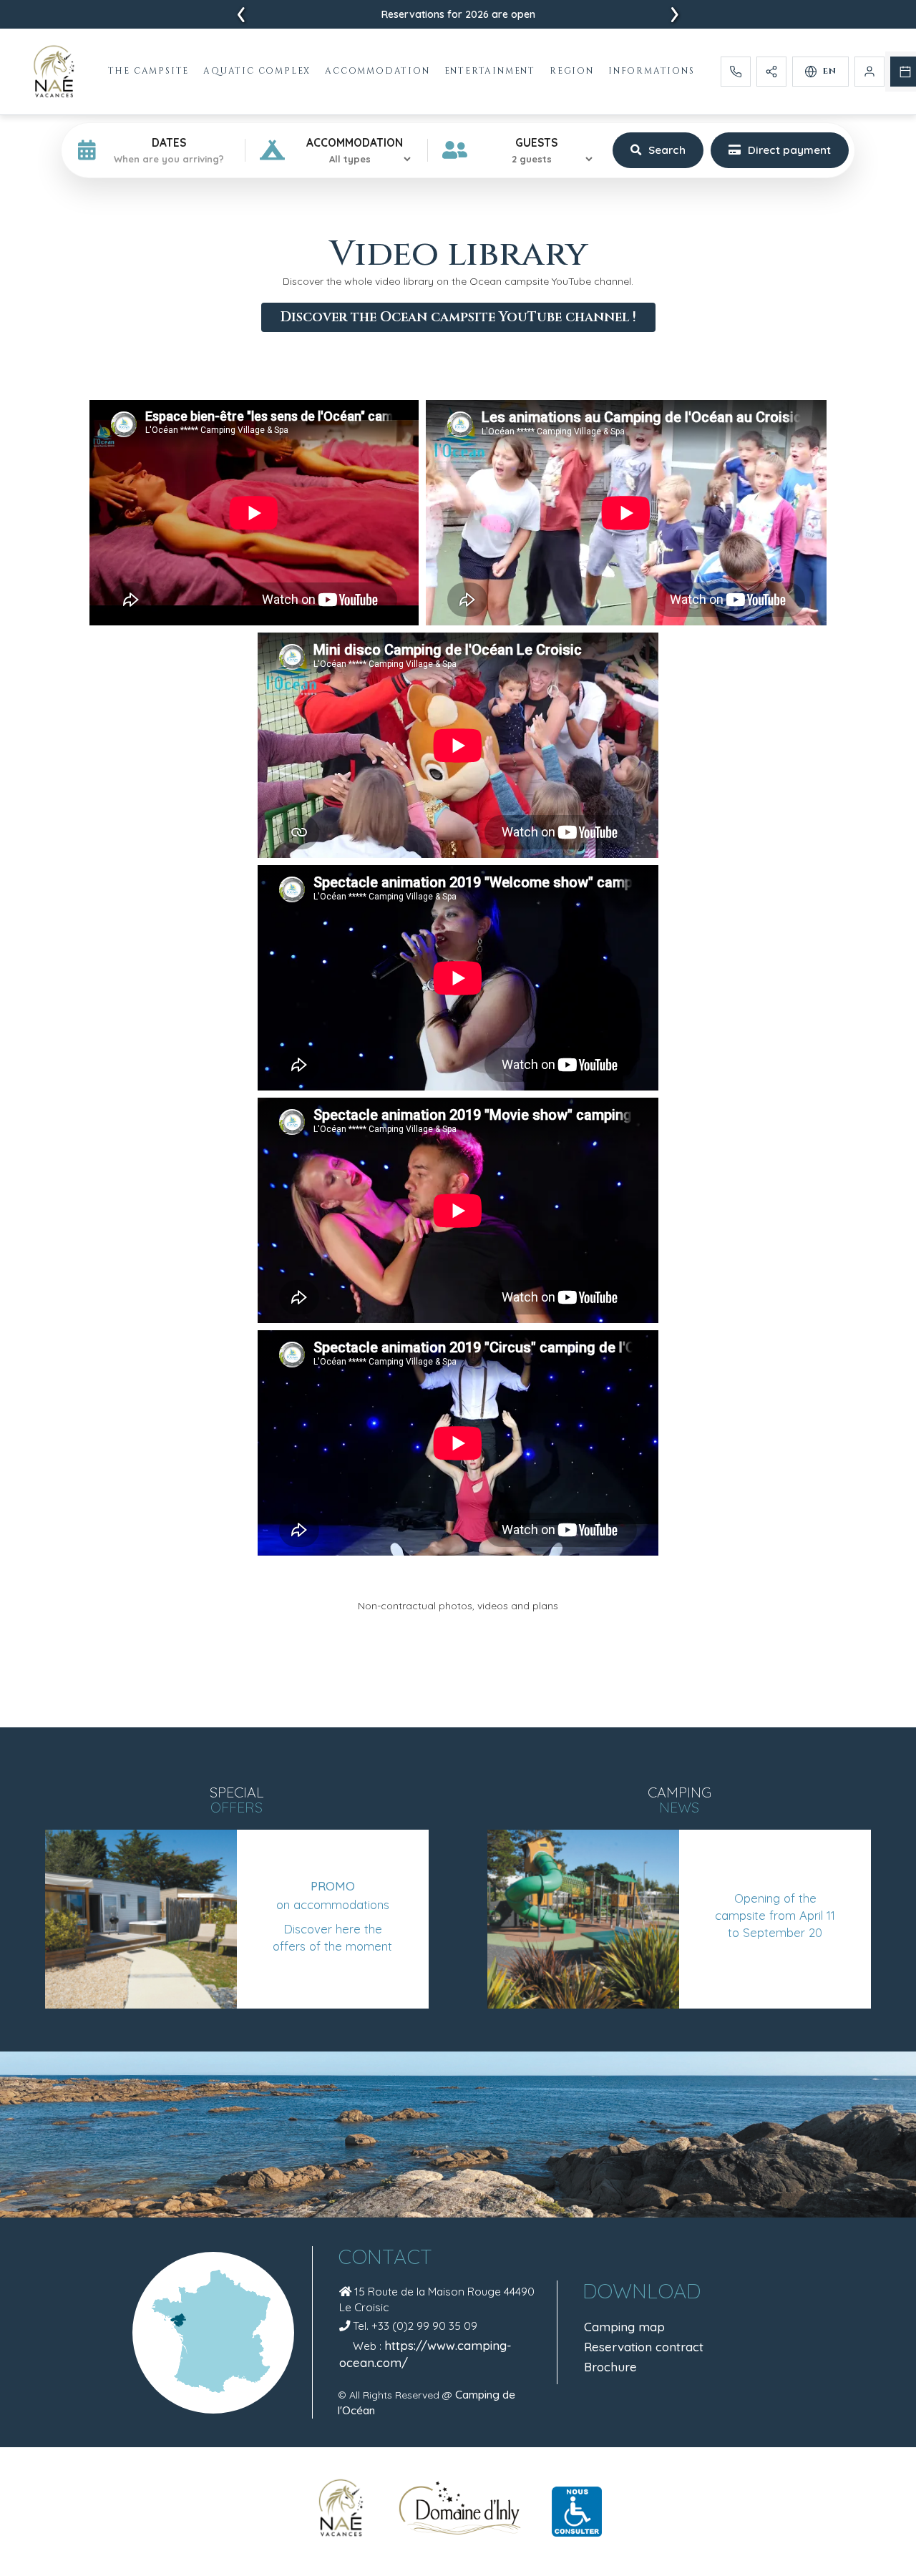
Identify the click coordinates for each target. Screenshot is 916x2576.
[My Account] (869, 72)
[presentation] (241, 15)
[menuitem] (150, 71)
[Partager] (771, 72)
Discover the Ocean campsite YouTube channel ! (458, 317)
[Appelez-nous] (736, 72)
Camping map (624, 2327)
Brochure (610, 2367)
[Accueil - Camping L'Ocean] (54, 72)
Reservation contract (644, 2347)
